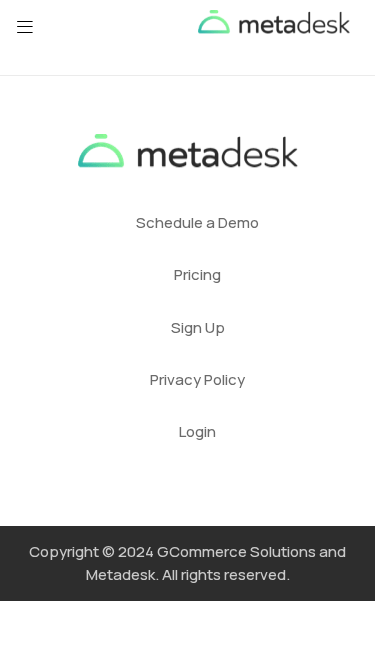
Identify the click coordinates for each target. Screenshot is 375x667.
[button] (25, 27)
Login (197, 431)
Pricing (197, 274)
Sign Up (198, 327)
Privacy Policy (197, 379)
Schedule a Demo (197, 222)
